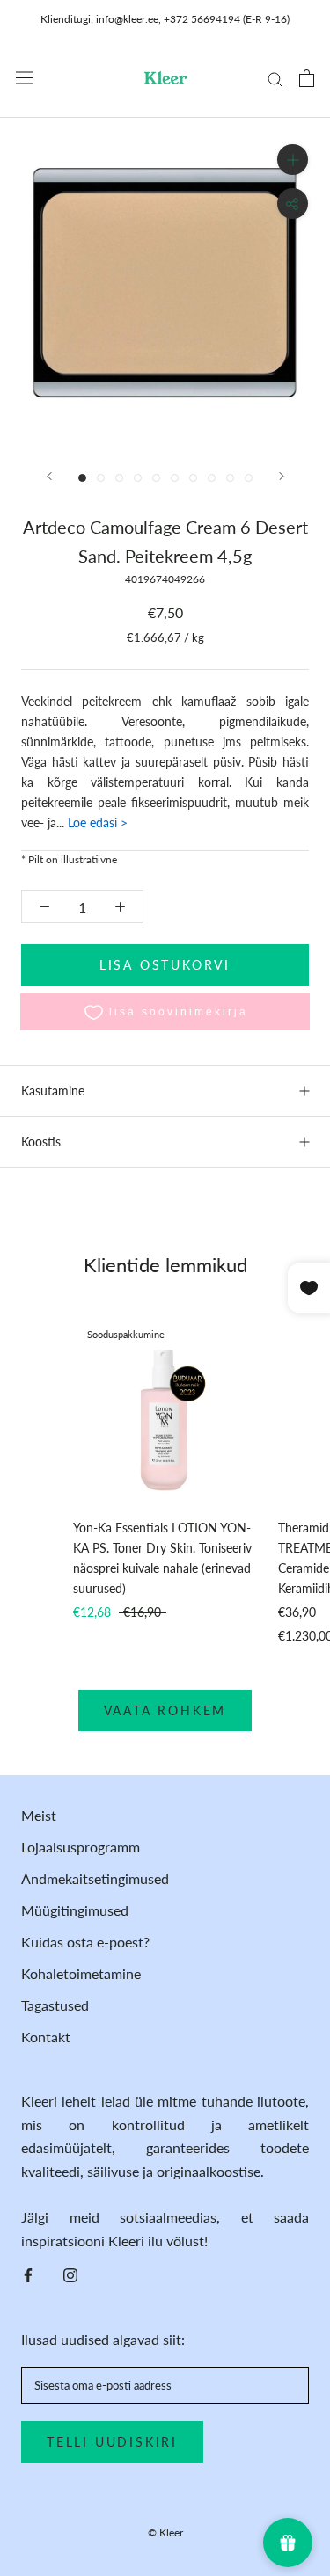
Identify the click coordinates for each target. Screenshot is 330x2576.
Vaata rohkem (165, 1710)
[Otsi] (275, 78)
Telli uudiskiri (112, 2442)
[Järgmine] (282, 476)
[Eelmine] (49, 476)
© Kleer (165, 2532)
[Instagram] (70, 2274)
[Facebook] (28, 2274)
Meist (39, 1815)
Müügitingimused (75, 1910)
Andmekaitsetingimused (95, 1878)
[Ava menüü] (25, 78)
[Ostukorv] (307, 78)
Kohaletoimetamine (81, 1973)
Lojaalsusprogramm (81, 1847)
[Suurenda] (293, 160)
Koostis (41, 1142)
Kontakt (46, 2037)
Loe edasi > (96, 822)
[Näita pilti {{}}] (82, 478)
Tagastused (55, 2005)
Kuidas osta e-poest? (85, 1942)
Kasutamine (53, 1091)
